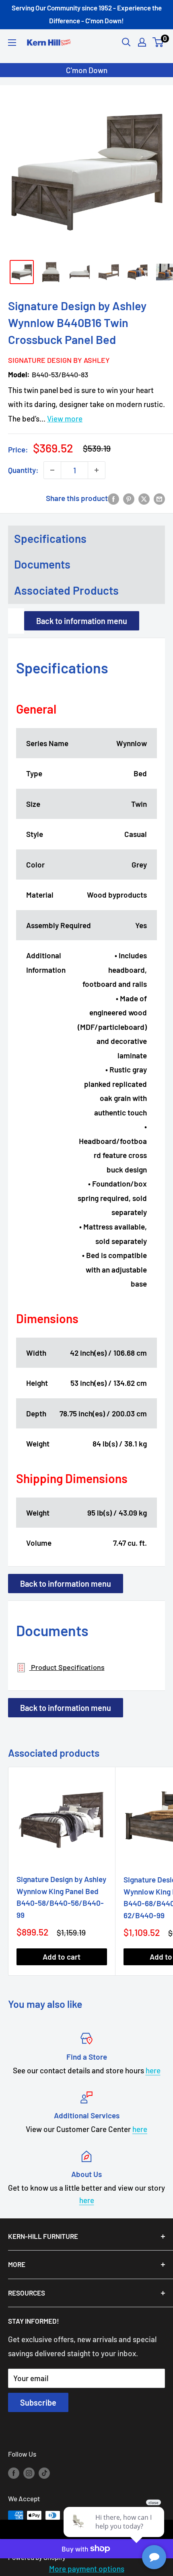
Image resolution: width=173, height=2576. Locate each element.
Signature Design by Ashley (58, 360)
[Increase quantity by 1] (97, 470)
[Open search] (126, 42)
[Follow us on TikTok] (44, 2472)
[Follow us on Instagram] (29, 2472)
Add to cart (62, 1957)
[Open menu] (12, 43)
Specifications (50, 538)
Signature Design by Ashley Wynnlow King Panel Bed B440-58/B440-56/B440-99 (61, 1897)
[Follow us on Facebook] (14, 2472)
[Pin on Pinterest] (129, 498)
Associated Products (66, 590)
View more (65, 418)
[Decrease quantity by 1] (52, 470)
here (153, 2070)
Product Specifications (67, 1667)
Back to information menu (82, 621)
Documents (42, 564)
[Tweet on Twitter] (144, 498)
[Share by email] (159, 498)
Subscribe (38, 2402)
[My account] (142, 42)
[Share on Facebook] (113, 498)
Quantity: (23, 470)
